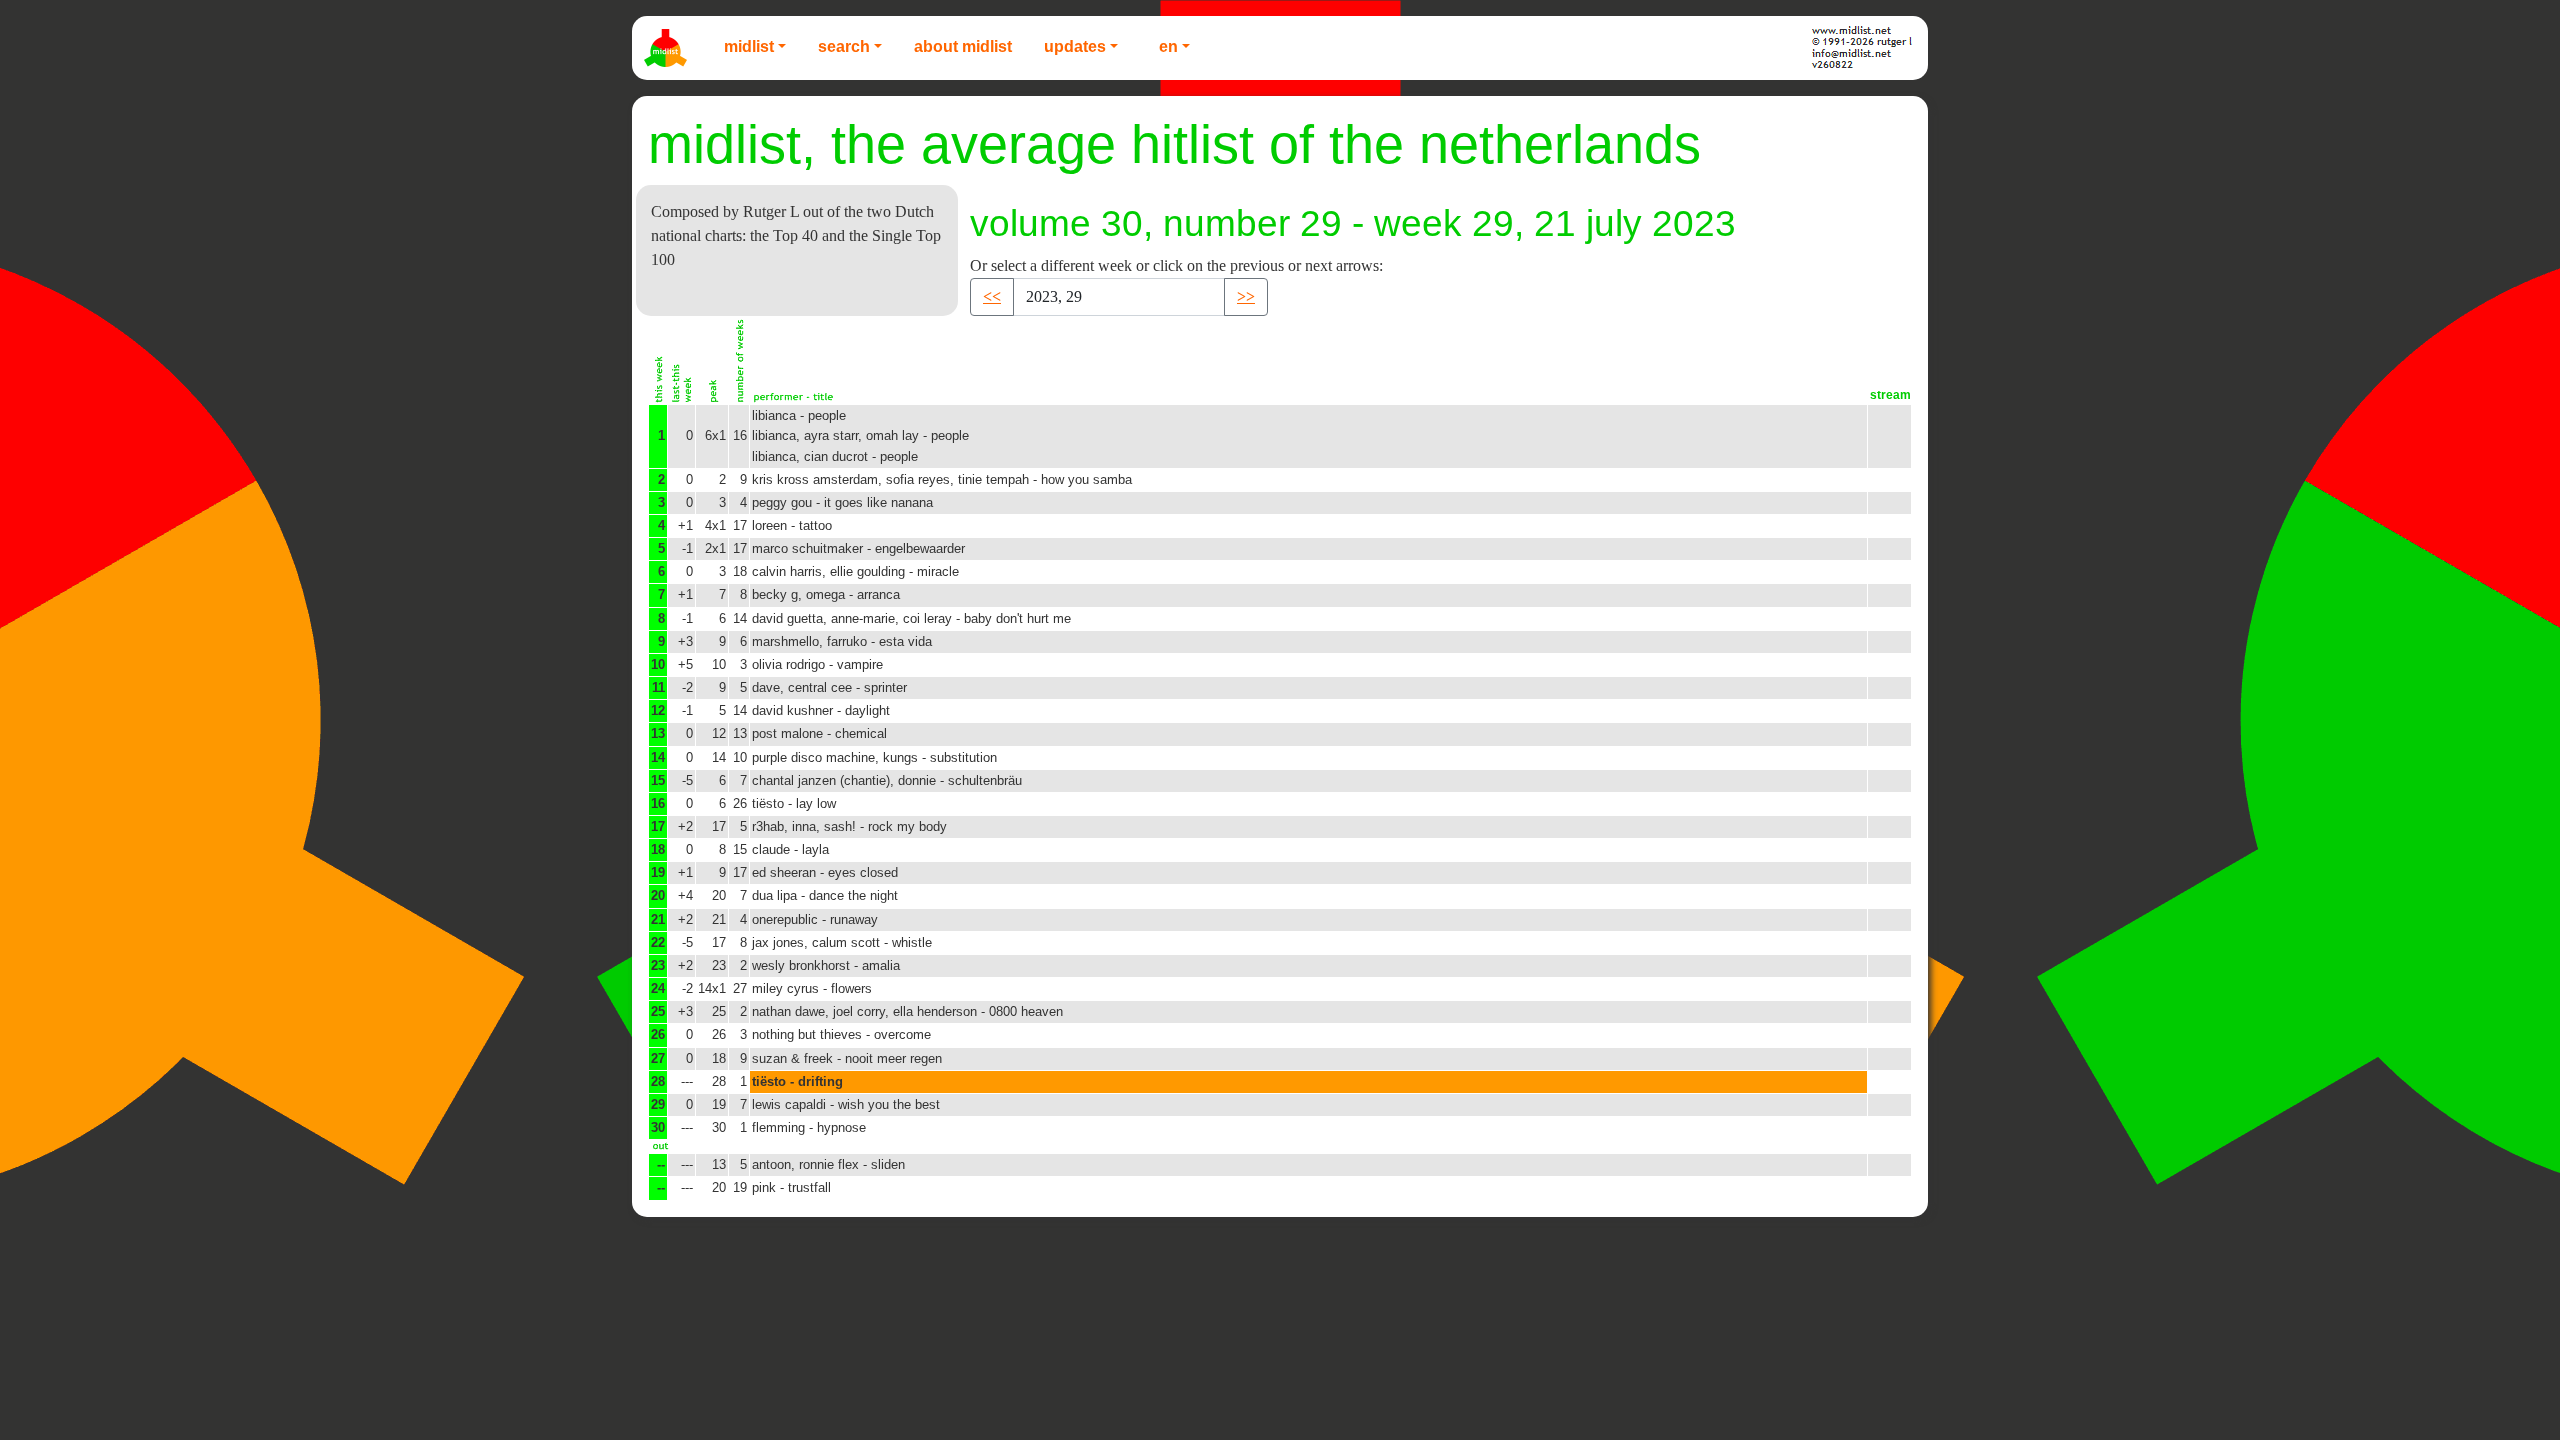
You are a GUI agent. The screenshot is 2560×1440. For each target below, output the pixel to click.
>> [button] (1246, 296)
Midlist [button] (749, 46)
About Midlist (963, 46)
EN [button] (1168, 46)
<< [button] (992, 296)
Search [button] (844, 46)
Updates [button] (1075, 46)
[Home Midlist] (668, 48)
